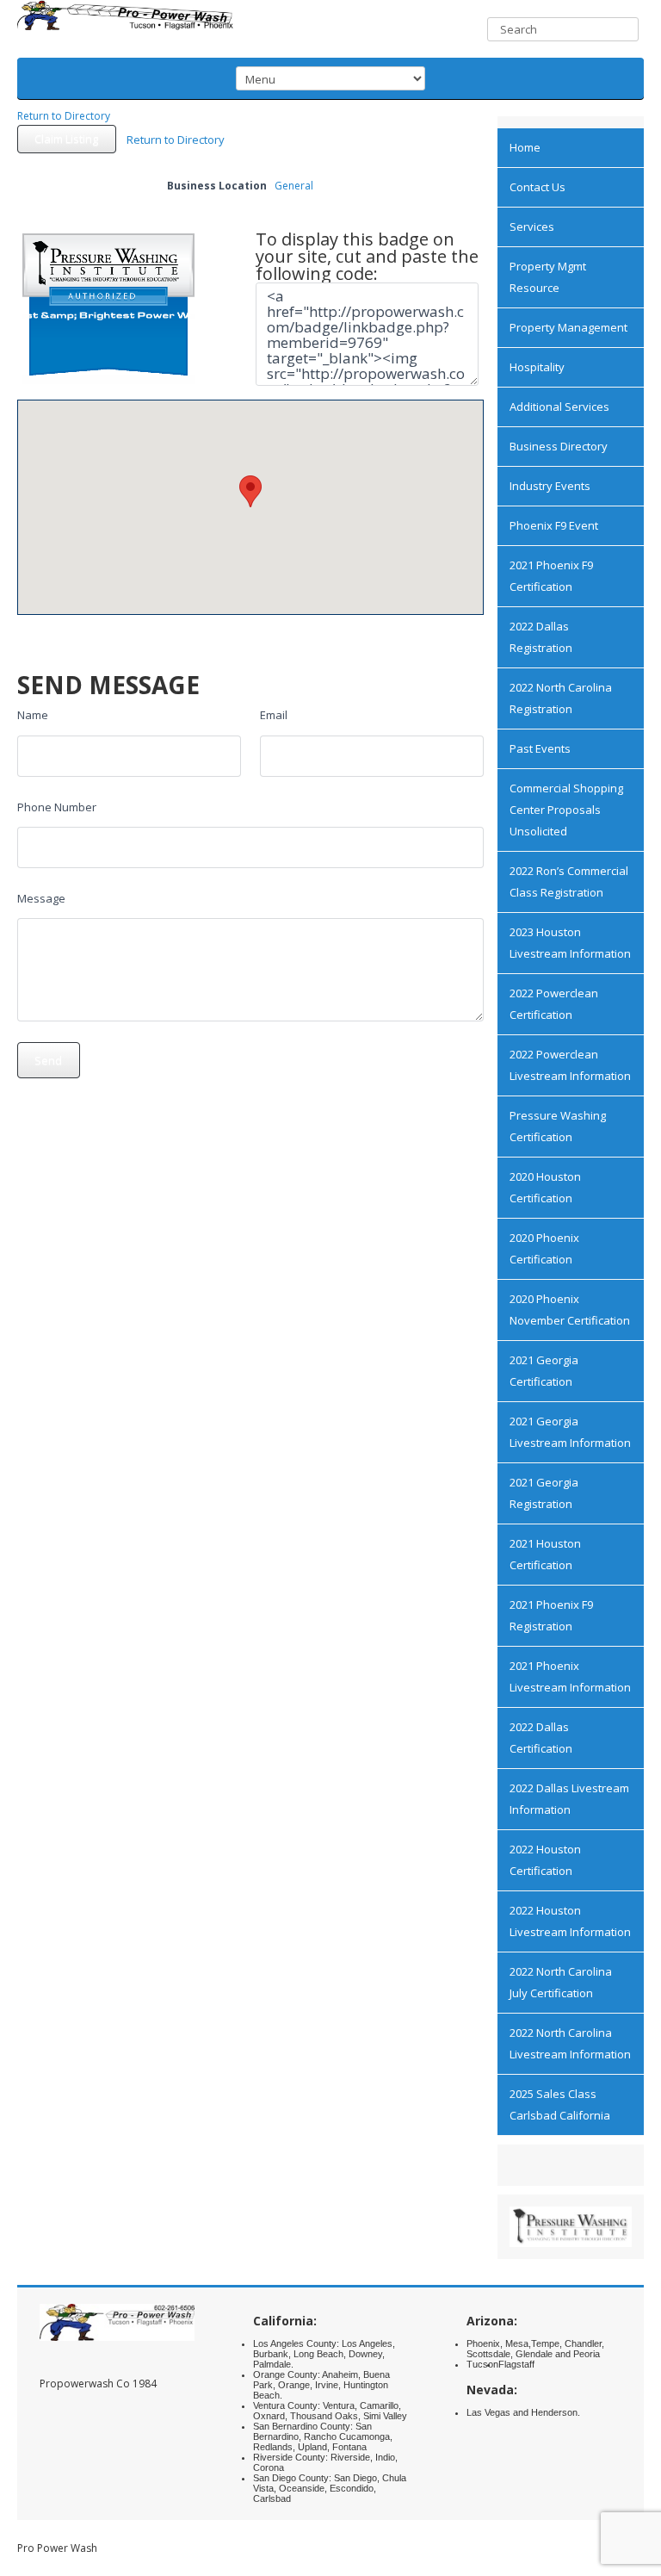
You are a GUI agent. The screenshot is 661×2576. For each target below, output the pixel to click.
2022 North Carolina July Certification (561, 1982)
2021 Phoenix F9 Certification (551, 576)
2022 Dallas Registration (541, 637)
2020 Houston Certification (545, 1187)
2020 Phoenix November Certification (570, 1310)
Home (525, 147)
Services (532, 227)
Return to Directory (64, 116)
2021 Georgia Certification (544, 1371)
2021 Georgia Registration (544, 1493)
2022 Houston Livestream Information (570, 1921)
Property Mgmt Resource (548, 277)
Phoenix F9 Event (554, 525)
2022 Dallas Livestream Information (569, 1799)
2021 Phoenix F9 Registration (551, 1615)
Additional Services (559, 407)
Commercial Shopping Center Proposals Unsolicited (566, 810)
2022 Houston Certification (545, 1860)
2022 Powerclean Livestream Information (570, 1065)
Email (274, 715)
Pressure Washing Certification (558, 1126)
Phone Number (57, 807)
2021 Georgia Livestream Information (570, 1432)
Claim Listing (66, 139)
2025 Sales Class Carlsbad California (560, 2104)
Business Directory (559, 446)
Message (41, 898)
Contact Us (537, 187)
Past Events (540, 748)
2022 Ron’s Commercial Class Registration (569, 881)
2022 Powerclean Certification (554, 1004)
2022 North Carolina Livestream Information (570, 2043)
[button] (250, 491)
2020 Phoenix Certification (544, 1248)
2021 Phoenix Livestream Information (570, 1676)
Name (33, 715)
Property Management (568, 327)
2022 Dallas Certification (541, 1738)
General (294, 186)
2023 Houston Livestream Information (570, 943)
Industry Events (550, 486)
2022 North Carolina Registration (561, 698)
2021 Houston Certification (545, 1554)
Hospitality (537, 367)
